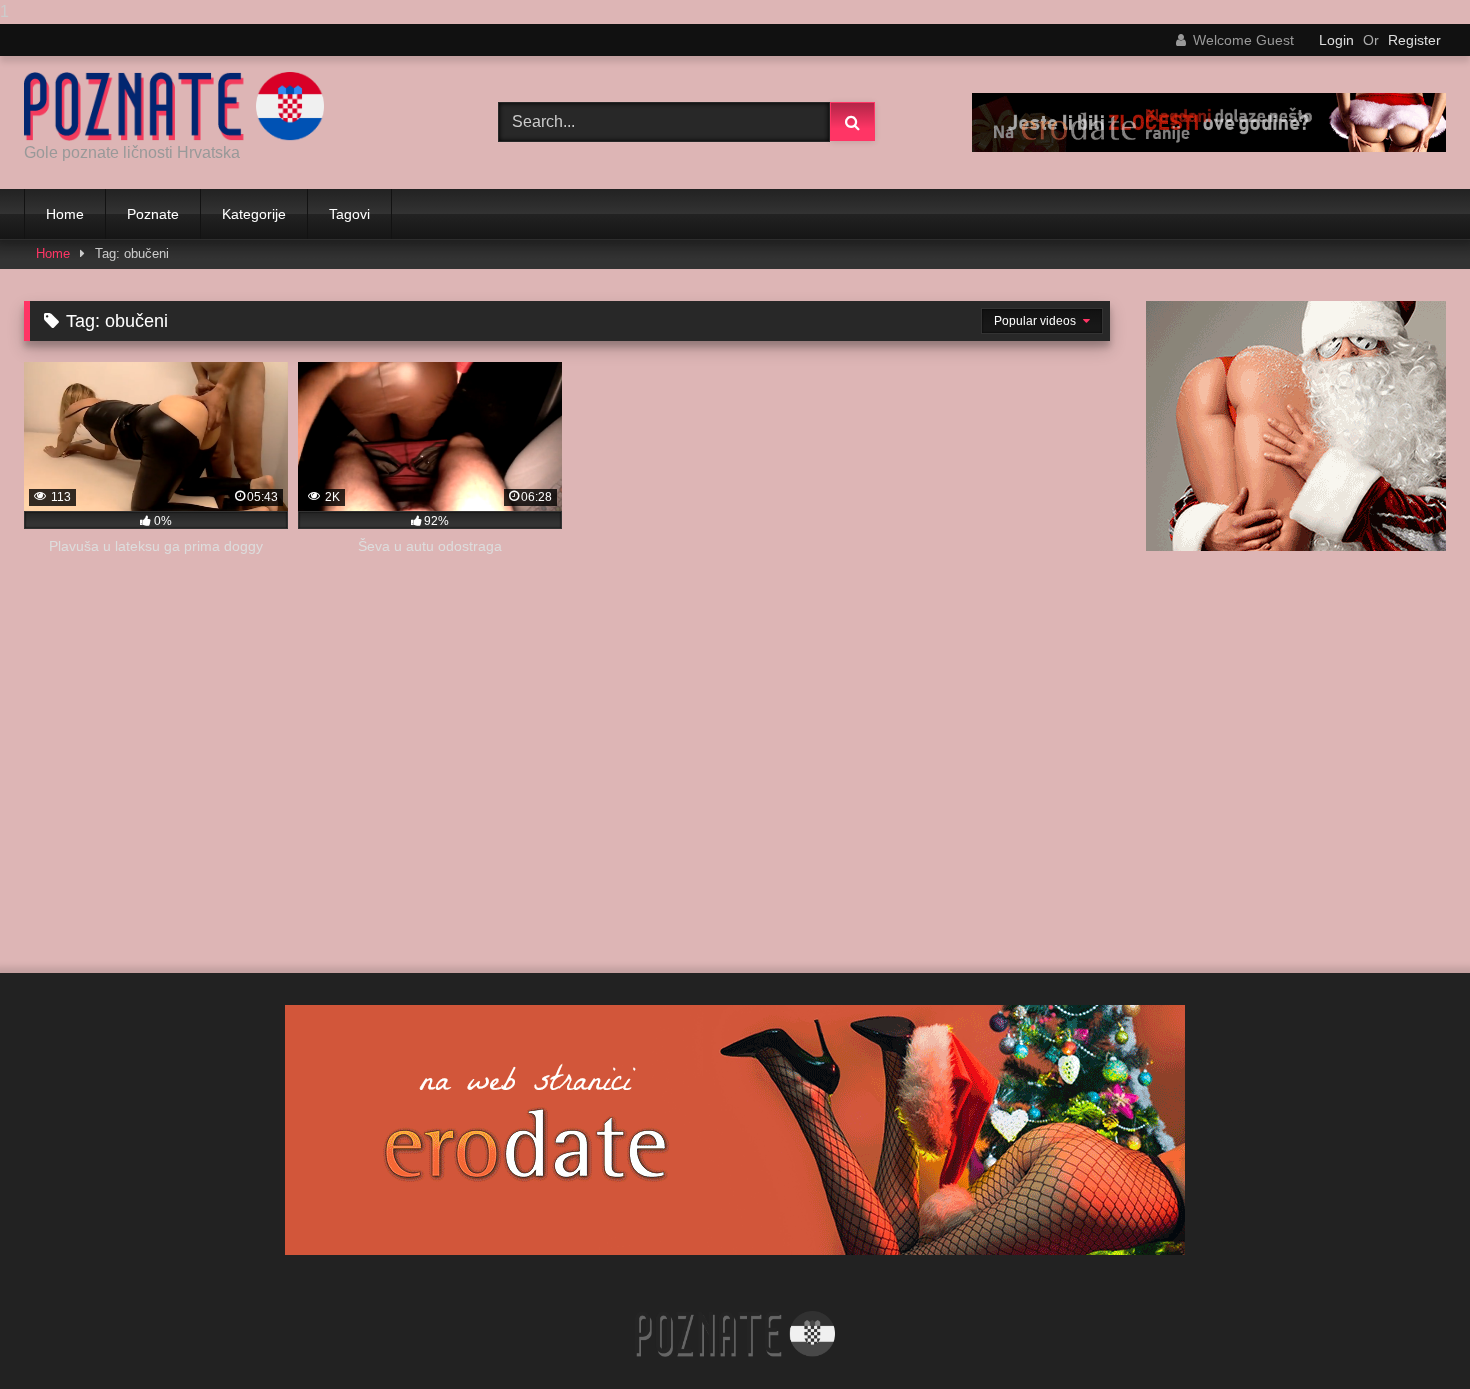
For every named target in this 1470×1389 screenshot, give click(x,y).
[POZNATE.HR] (174, 106)
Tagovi (349, 214)
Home (65, 214)
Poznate (153, 214)
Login (1336, 40)
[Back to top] (1408, 1333)
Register (1414, 40)
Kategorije (254, 214)
